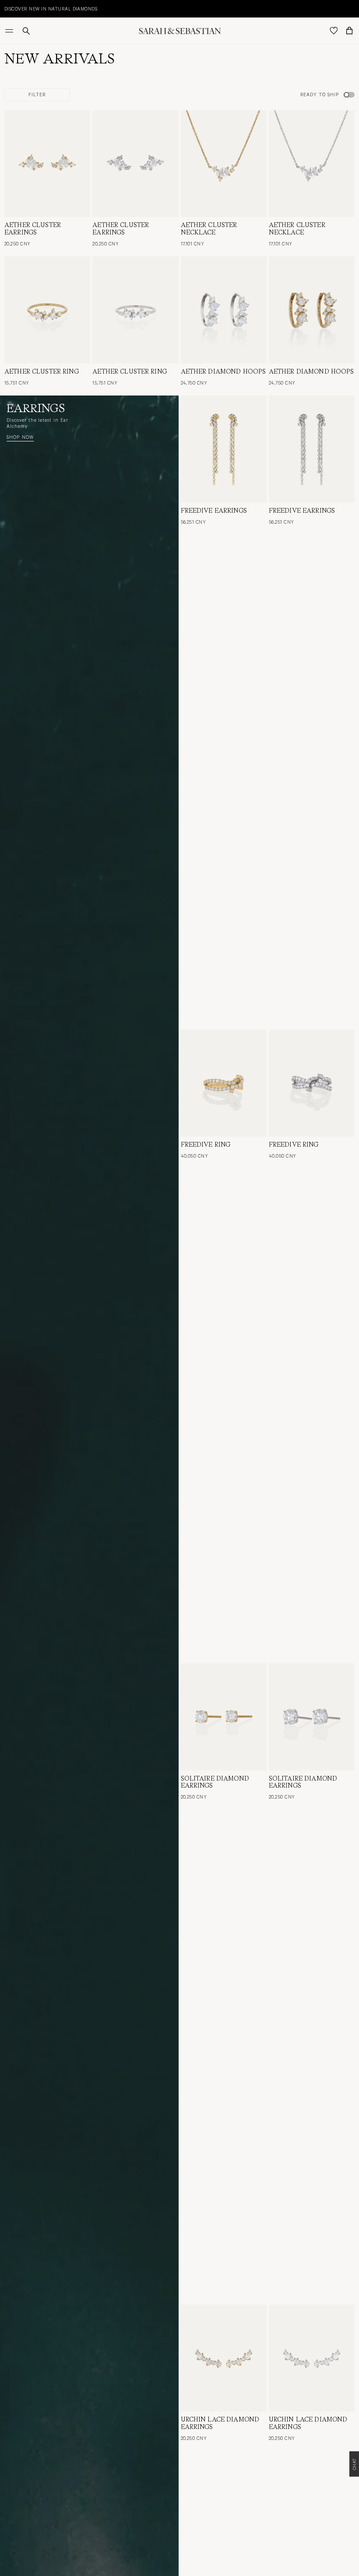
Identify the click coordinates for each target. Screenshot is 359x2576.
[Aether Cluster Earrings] (47, 164)
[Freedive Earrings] (224, 449)
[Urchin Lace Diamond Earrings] (224, 2358)
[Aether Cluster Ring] (47, 310)
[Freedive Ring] (224, 1083)
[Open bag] (349, 31)
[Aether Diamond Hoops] (224, 310)
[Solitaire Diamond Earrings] (224, 1717)
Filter (37, 94)
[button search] (26, 31)
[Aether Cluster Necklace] (224, 164)
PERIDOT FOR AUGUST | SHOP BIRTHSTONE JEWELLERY (83, 9)
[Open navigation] (10, 31)
